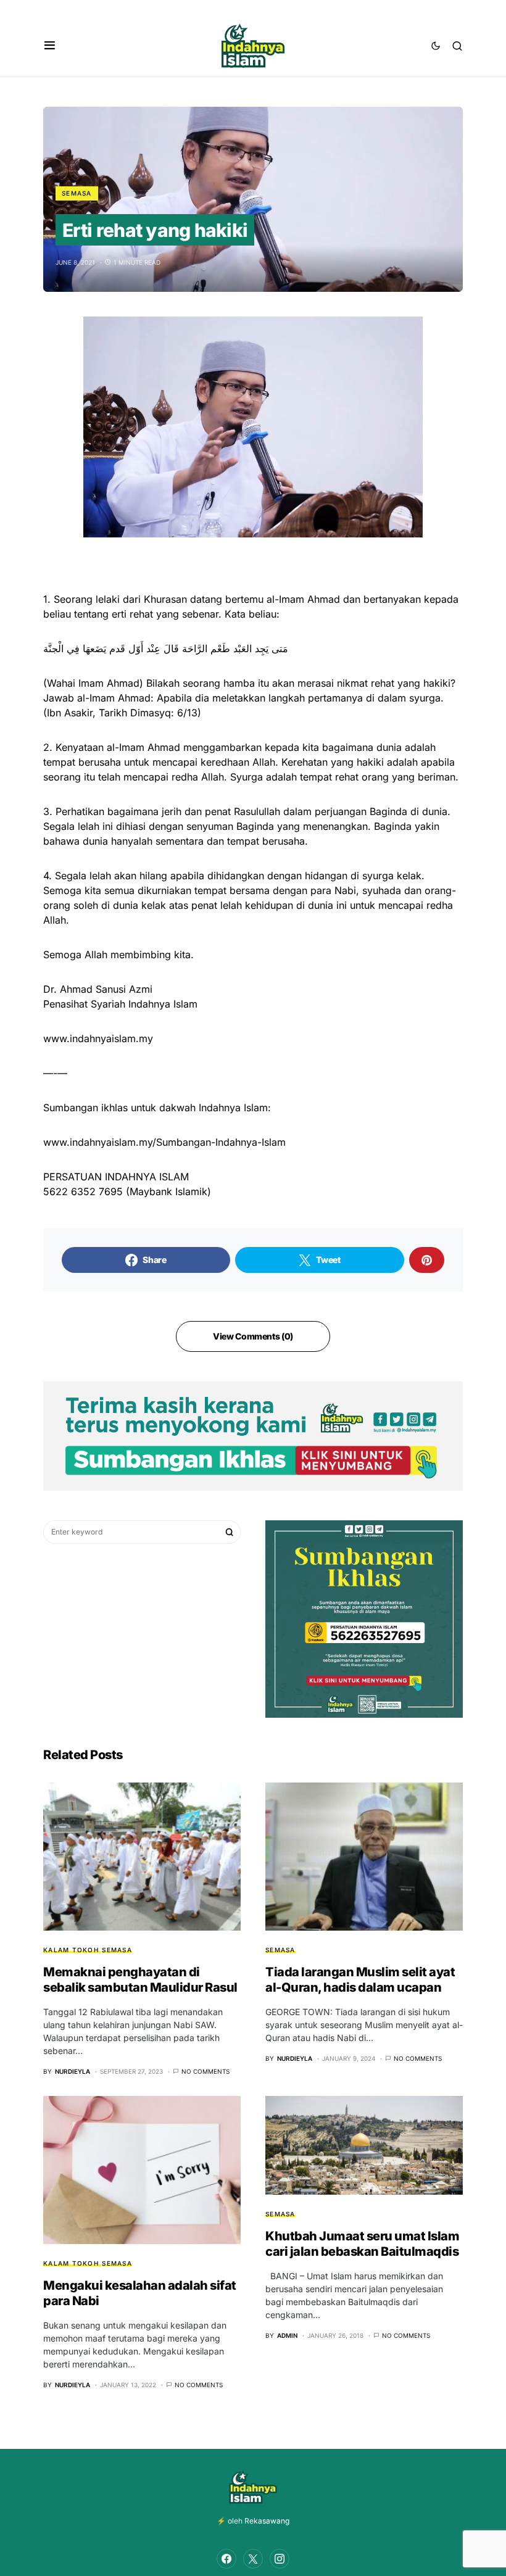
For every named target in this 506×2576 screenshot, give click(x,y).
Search (230, 1532)
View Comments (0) (253, 1336)
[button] (50, 46)
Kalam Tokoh (71, 1950)
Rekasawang (267, 2521)
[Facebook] (226, 2559)
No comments (205, 2071)
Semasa (77, 193)
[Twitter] (253, 2559)
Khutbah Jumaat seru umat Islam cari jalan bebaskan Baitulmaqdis (362, 2244)
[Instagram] (280, 2559)
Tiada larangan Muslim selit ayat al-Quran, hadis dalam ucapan (360, 1980)
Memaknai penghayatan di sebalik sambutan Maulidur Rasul (140, 1980)
